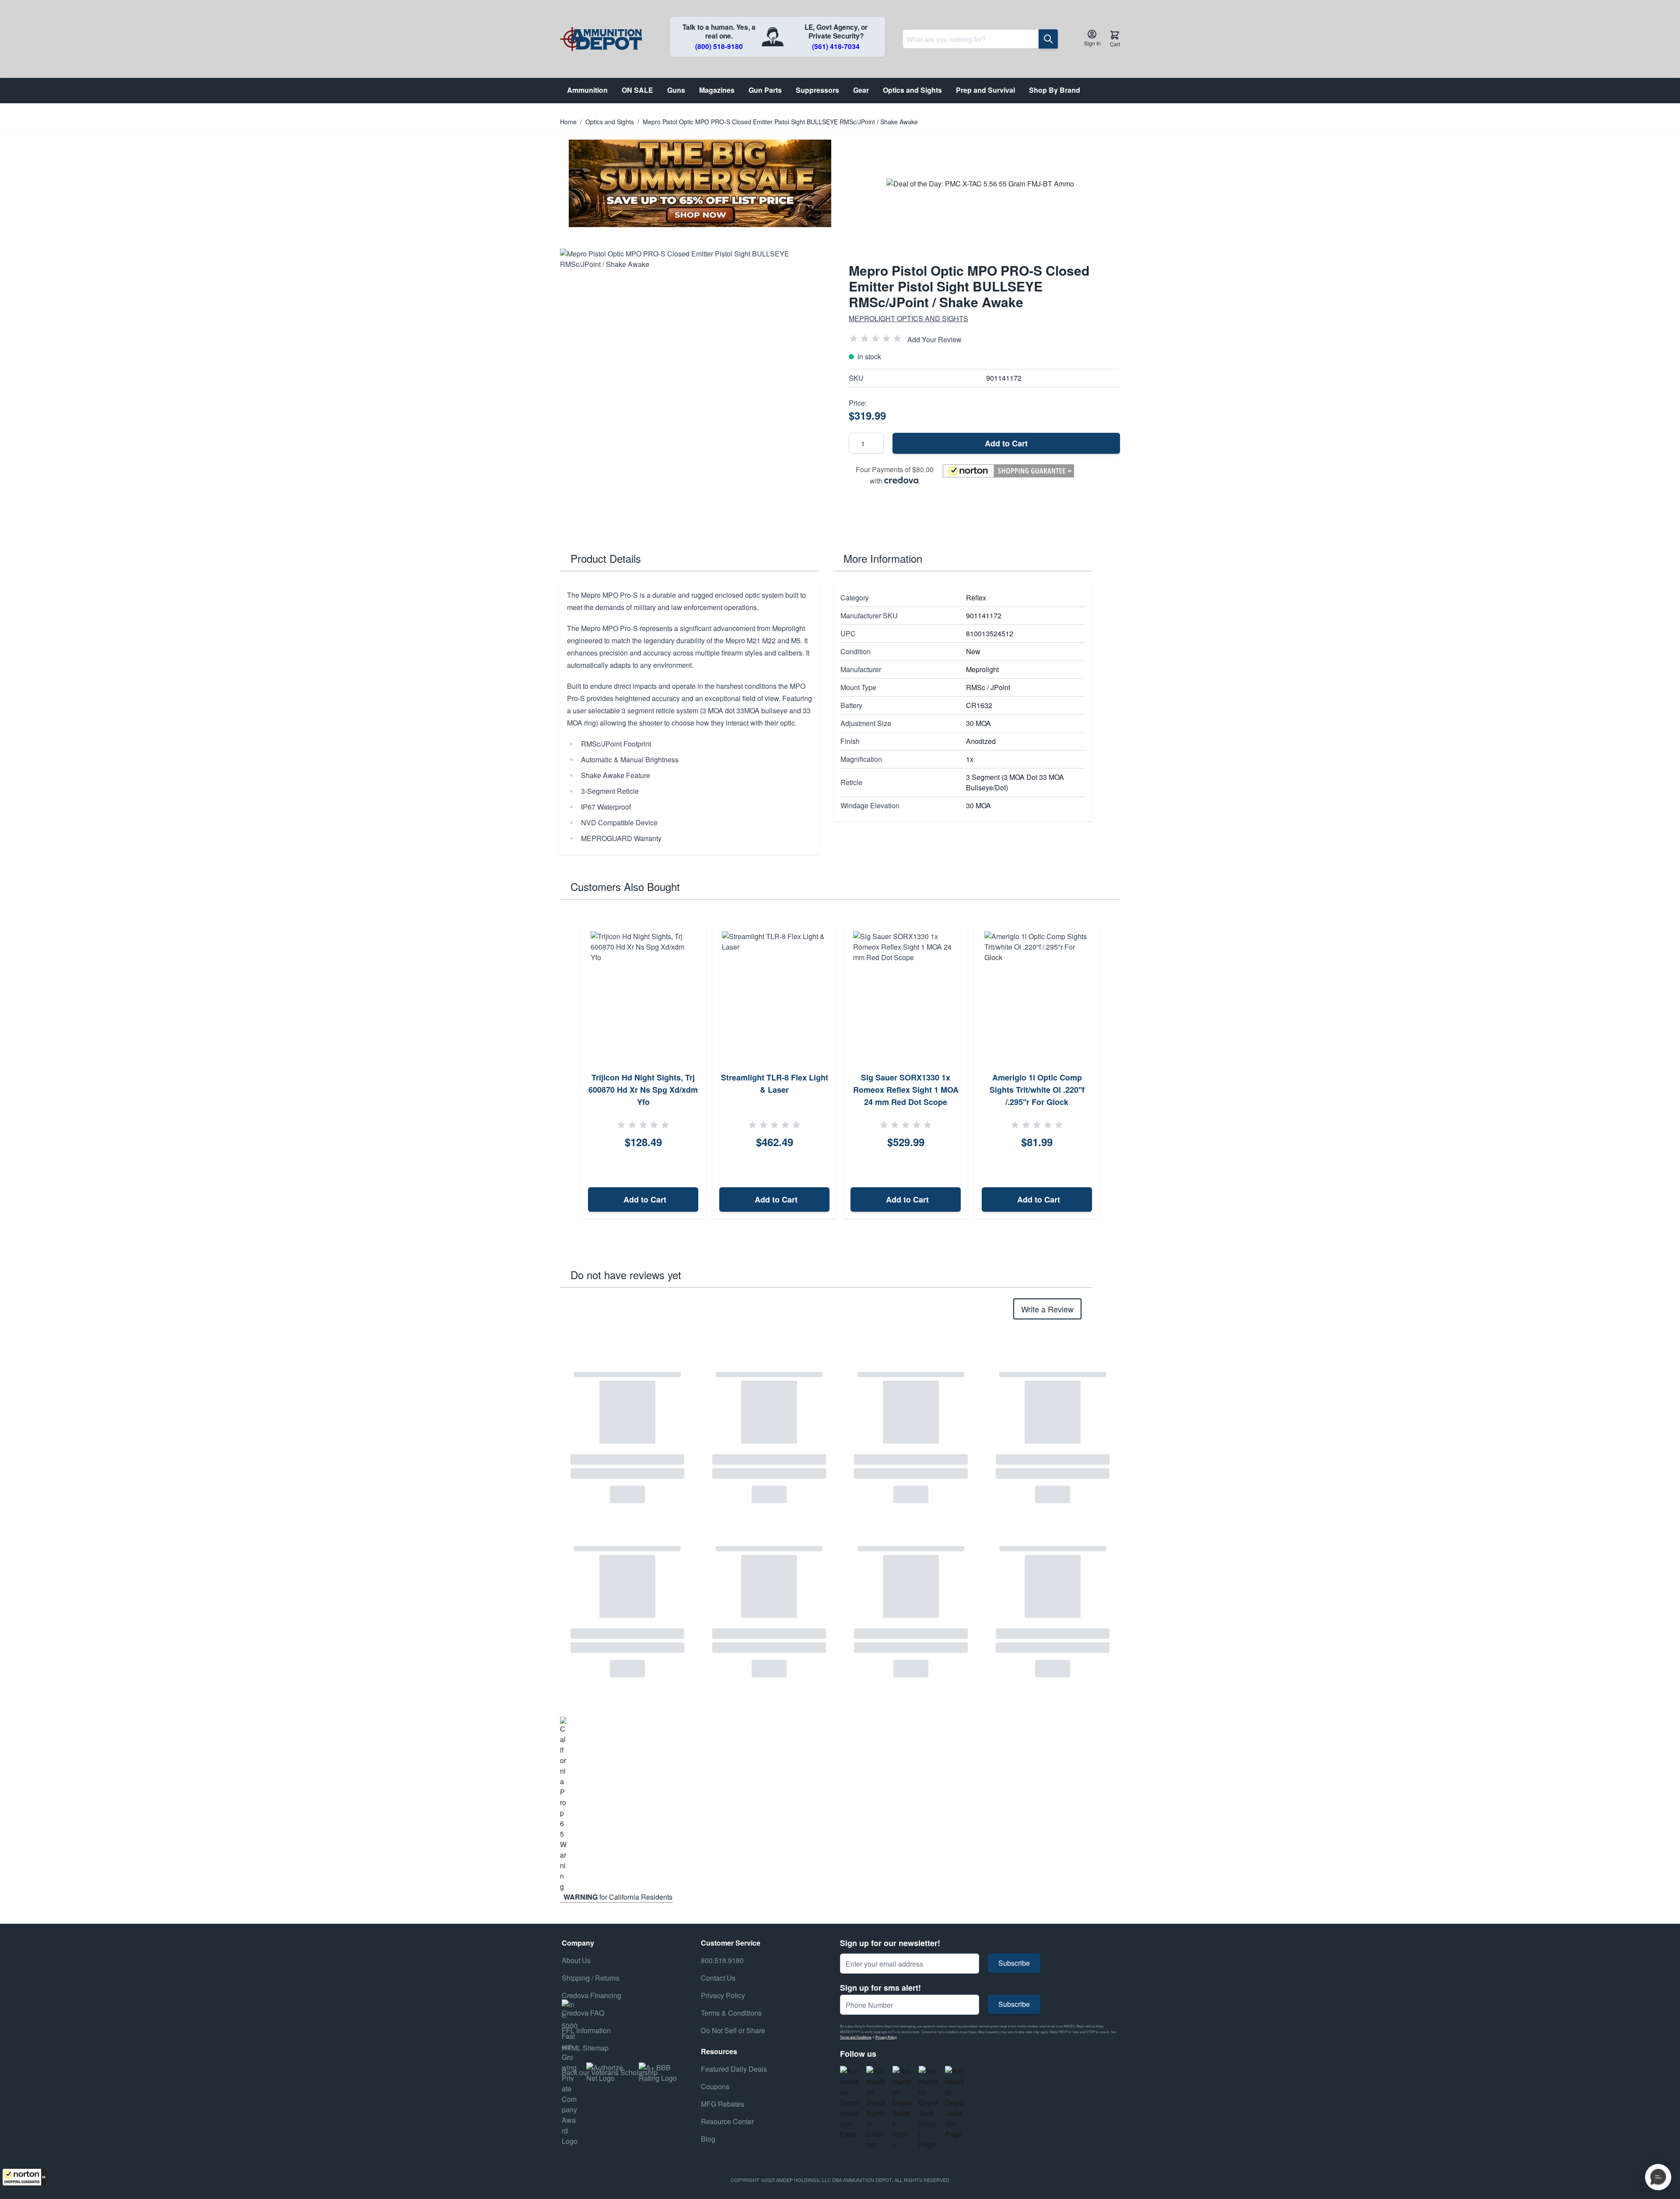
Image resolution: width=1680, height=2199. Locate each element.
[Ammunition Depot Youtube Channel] (876, 2108)
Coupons (715, 2086)
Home (568, 122)
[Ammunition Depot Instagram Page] (850, 2103)
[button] (24, 2177)
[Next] (1110, 1072)
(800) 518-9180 (719, 46)
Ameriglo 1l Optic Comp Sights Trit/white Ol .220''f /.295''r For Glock (1037, 1090)
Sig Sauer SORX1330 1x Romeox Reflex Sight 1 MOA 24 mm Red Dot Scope (906, 1090)
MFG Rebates (723, 2104)
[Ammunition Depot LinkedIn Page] (955, 2103)
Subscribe (1014, 1963)
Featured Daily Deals (734, 2069)
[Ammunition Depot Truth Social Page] (928, 2108)
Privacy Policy (886, 2037)
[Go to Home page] (601, 39)
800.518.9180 (722, 1960)
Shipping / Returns (591, 1978)
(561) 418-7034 (836, 46)
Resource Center (727, 2121)
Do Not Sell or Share (733, 2030)
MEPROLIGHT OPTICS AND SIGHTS (908, 318)
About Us (576, 1960)
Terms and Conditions (856, 2037)
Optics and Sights (610, 122)
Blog (708, 2139)
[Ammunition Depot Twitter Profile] (902, 2108)
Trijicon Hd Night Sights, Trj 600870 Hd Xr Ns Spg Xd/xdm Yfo (643, 1090)
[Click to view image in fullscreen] (696, 384)
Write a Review (1047, 1309)
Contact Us (718, 1978)
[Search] (1048, 39)
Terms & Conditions (731, 2013)
